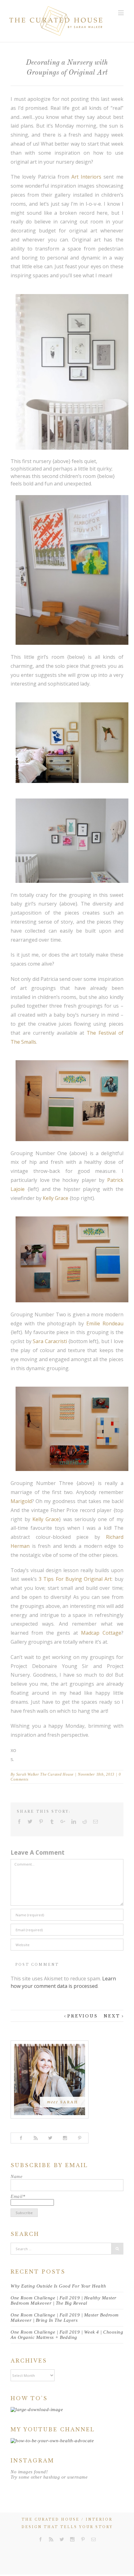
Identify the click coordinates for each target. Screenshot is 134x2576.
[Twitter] (30, 1822)
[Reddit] (85, 1822)
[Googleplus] (63, 1822)
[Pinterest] (41, 1822)
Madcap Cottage (101, 1633)
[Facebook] (19, 1822)
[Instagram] (65, 2138)
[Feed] (36, 2138)
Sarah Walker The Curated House (45, 1774)
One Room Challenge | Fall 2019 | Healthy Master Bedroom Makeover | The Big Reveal (64, 2300)
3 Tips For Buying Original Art (75, 1579)
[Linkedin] (74, 1822)
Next (112, 2016)
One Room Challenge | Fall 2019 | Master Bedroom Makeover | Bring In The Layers (65, 2318)
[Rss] (51, 2539)
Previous (83, 2016)
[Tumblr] (52, 1822)
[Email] (96, 1822)
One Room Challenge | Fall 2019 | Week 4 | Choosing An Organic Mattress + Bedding (67, 2335)
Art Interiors (86, 177)
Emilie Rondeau (105, 1323)
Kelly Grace (55, 1198)
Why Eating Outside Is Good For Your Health (58, 2286)
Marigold (21, 1501)
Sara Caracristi (50, 1341)
